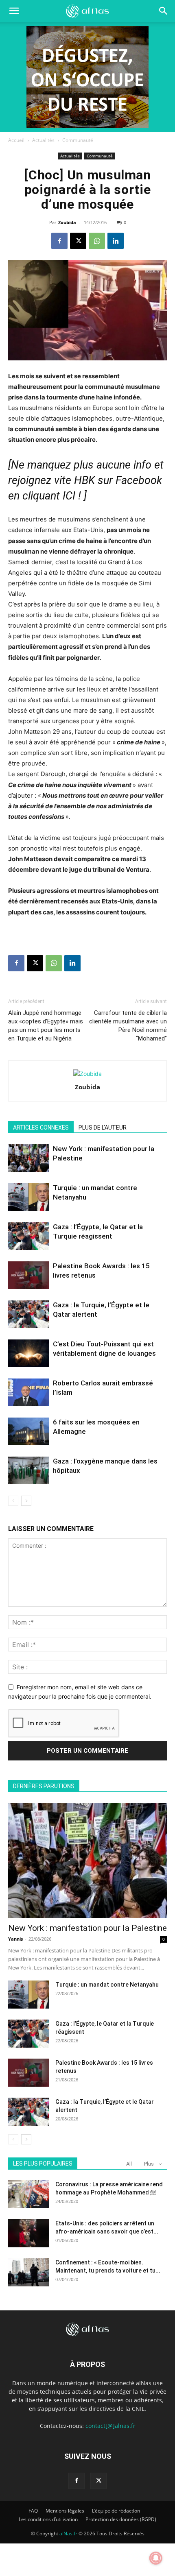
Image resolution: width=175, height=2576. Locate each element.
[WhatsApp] (97, 241)
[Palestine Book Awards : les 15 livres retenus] (28, 1275)
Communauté (78, 140)
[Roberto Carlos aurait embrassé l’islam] (28, 1393)
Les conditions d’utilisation (48, 2519)
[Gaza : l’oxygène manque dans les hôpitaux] (28, 1471)
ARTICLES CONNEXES (41, 1128)
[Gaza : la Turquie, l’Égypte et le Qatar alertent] (28, 1314)
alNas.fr (68, 2533)
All (129, 2164)
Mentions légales (65, 2511)
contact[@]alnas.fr (110, 2426)
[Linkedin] (116, 241)
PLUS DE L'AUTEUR (103, 1128)
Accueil (16, 140)
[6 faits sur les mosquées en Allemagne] (28, 1432)
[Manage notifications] (156, 2558)
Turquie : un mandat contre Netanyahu (107, 1985)
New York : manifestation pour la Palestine (87, 1928)
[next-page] (26, 1501)
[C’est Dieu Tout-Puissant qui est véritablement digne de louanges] (28, 1353)
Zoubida (67, 222)
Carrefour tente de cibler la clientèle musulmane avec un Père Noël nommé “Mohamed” (128, 1026)
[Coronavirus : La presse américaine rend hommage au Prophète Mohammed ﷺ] (28, 2194)
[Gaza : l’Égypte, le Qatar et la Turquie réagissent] (28, 1236)
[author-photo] (87, 1074)
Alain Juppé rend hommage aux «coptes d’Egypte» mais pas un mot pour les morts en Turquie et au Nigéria (46, 1026)
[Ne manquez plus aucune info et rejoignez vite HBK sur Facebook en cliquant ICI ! (86, 480)
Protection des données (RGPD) (121, 2519)
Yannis (15, 1939)
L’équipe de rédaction (116, 2511)
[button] (164, 11)
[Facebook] (59, 241)
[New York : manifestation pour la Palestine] (28, 1158)
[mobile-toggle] (14, 11)
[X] (78, 241)
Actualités (43, 140)
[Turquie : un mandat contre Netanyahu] (28, 1197)
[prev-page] (13, 1501)
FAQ (33, 2511)
